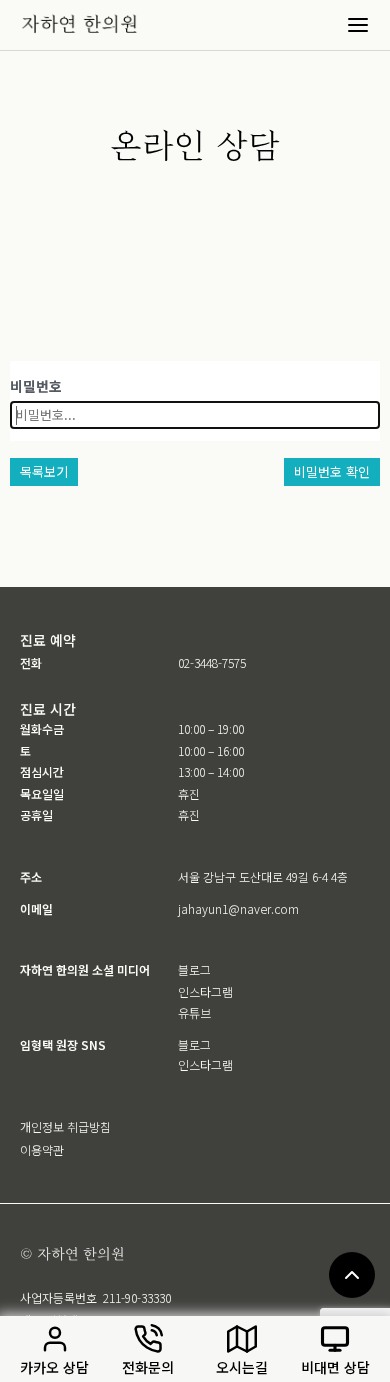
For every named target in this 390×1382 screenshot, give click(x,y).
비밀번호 (36, 386)
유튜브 (194, 1012)
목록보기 (44, 471)
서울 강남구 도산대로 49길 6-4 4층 (263, 876)
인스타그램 (205, 991)
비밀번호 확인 (332, 471)
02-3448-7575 (212, 662)
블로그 (194, 969)
